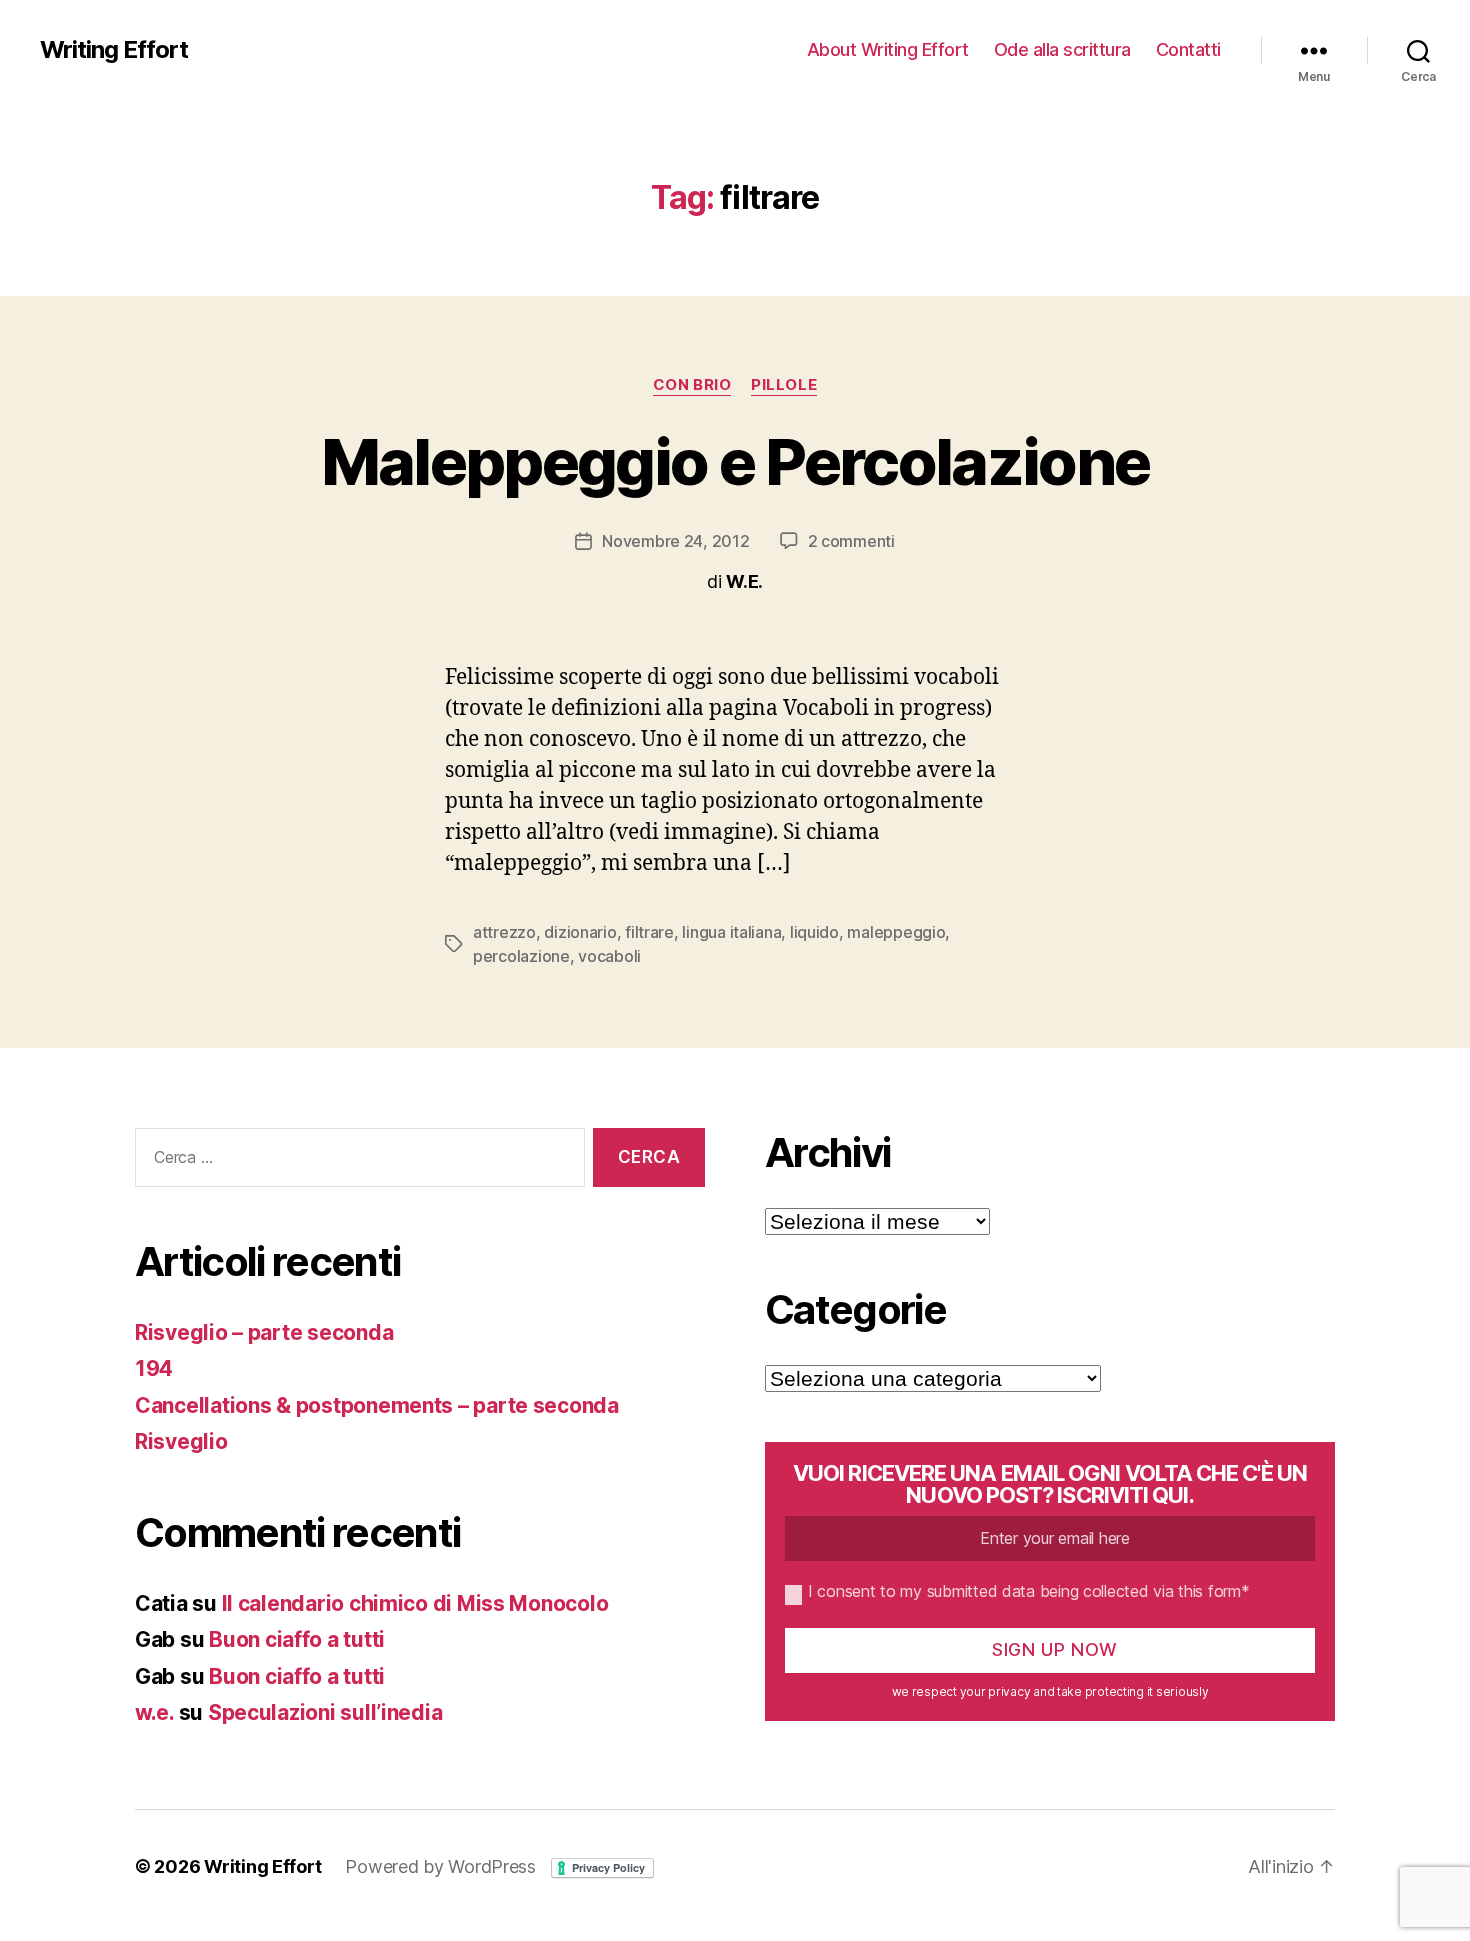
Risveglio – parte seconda (264, 1332)
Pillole (784, 385)
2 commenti (851, 541)
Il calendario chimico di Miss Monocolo (415, 1603)
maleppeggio (896, 932)
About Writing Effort (888, 49)
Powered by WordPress (440, 1866)
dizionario (580, 932)
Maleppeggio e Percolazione (735, 461)
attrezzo (504, 932)
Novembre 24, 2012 (675, 541)
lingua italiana (731, 932)
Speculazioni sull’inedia (325, 1712)
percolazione (521, 956)
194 (154, 1368)
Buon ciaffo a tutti (297, 1639)
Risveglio (181, 1441)
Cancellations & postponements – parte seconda (377, 1405)
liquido (814, 932)
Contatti (1188, 49)
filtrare (649, 932)
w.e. (154, 1712)
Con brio (692, 385)
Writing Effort (114, 50)
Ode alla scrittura (1062, 49)
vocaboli (609, 956)
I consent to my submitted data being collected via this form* (1029, 1591)
